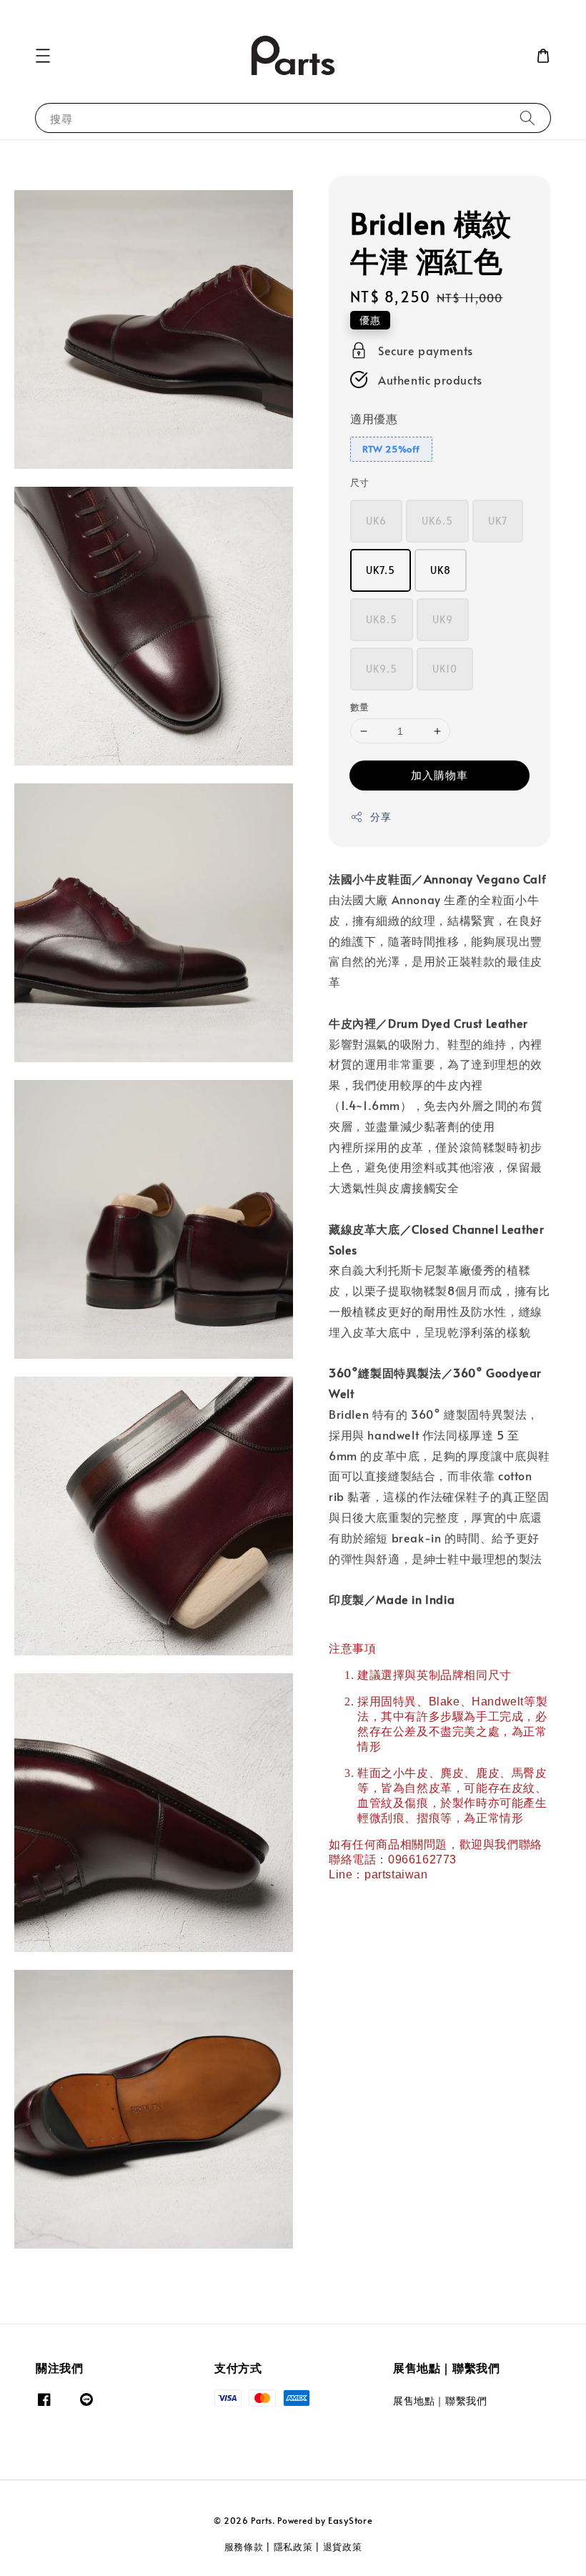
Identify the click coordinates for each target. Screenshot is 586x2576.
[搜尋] (527, 118)
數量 (360, 707)
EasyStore (350, 2520)
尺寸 (360, 482)
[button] (43, 56)
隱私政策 (293, 2547)
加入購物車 (439, 774)
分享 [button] (381, 817)
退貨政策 (343, 2547)
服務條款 (244, 2547)
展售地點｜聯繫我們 (440, 2401)
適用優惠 (374, 418)
